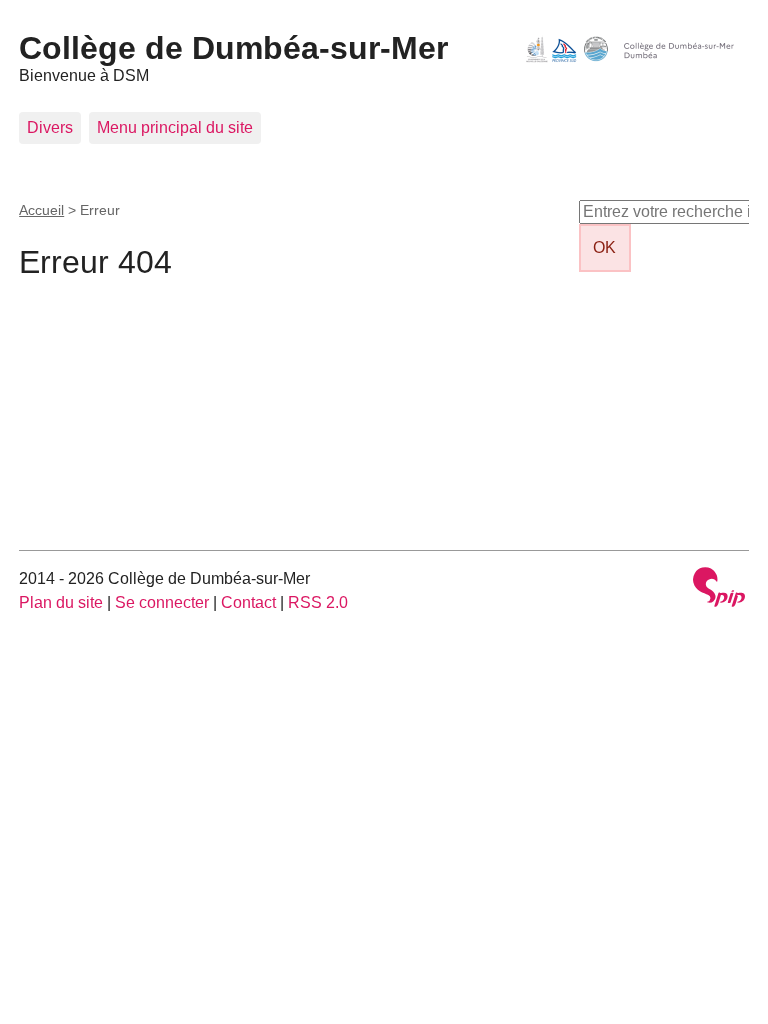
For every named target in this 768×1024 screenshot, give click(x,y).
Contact (248, 602)
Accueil (41, 210)
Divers (50, 127)
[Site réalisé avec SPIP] (719, 589)
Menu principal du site (175, 127)
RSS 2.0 (318, 602)
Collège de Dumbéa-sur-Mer (233, 48)
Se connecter (162, 602)
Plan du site (61, 602)
